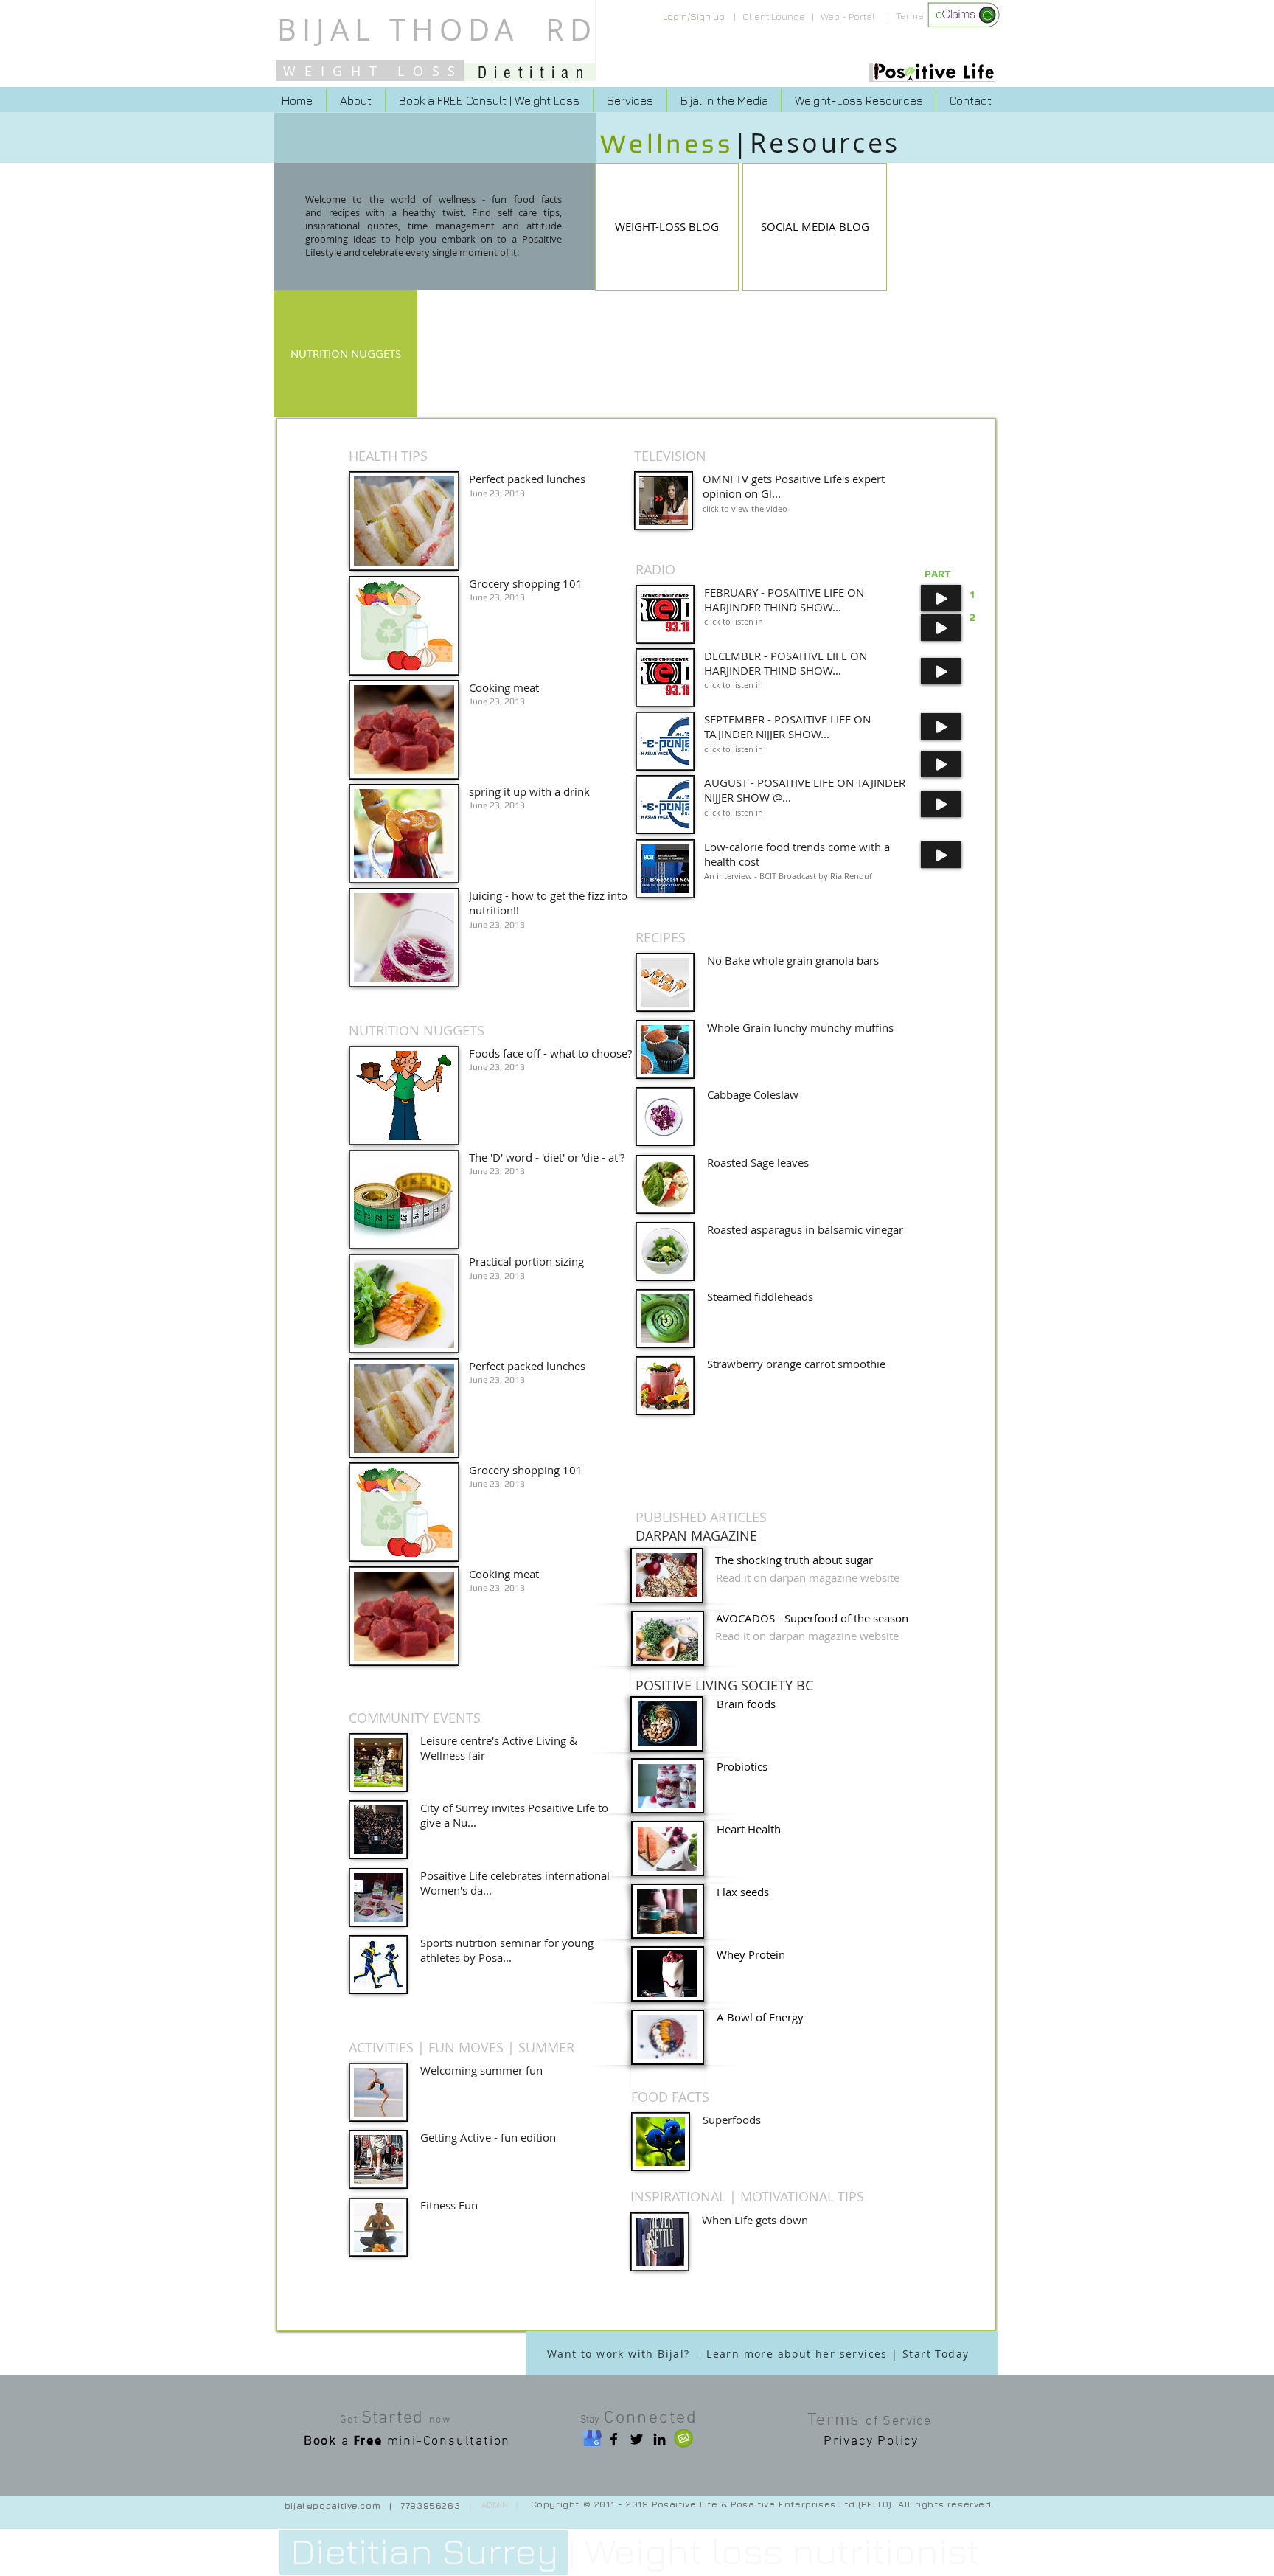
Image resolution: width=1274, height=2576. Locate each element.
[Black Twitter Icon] (637, 2439)
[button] (815, 227)
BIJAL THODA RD (437, 29)
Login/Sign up (694, 16)
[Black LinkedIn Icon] (659, 2439)
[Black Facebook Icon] (614, 2439)
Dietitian (534, 73)
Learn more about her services (797, 2354)
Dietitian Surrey (425, 2551)
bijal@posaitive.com (333, 2506)
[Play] (941, 598)
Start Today (936, 2354)
